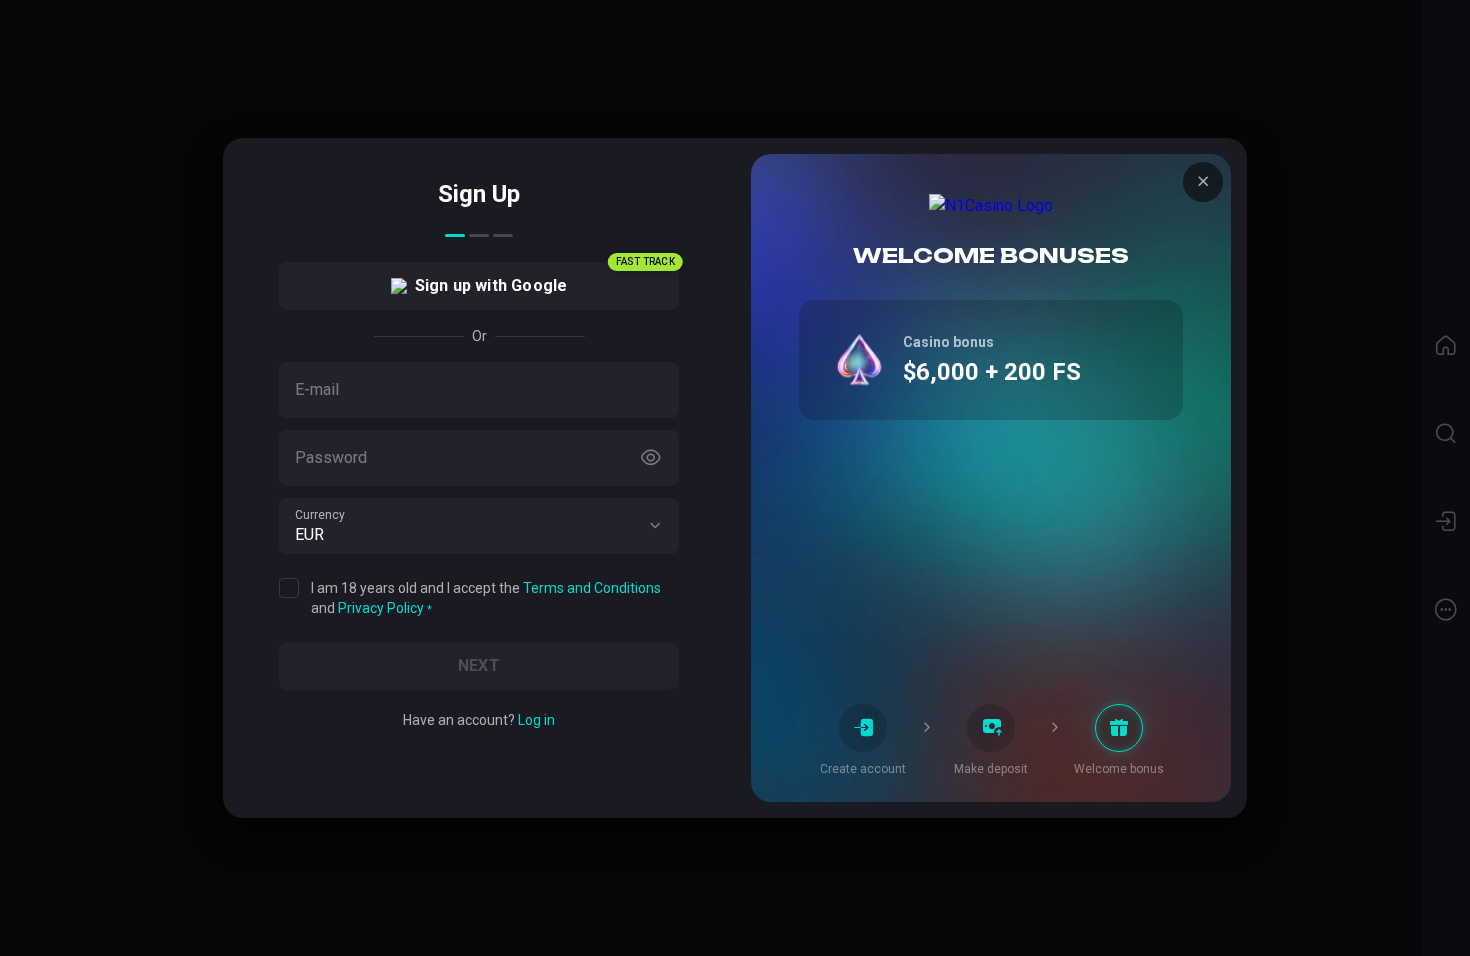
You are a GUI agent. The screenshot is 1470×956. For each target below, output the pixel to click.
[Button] (651, 458)
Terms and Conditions (592, 588)
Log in (536, 720)
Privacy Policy (381, 608)
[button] (655, 526)
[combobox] (479, 526)
